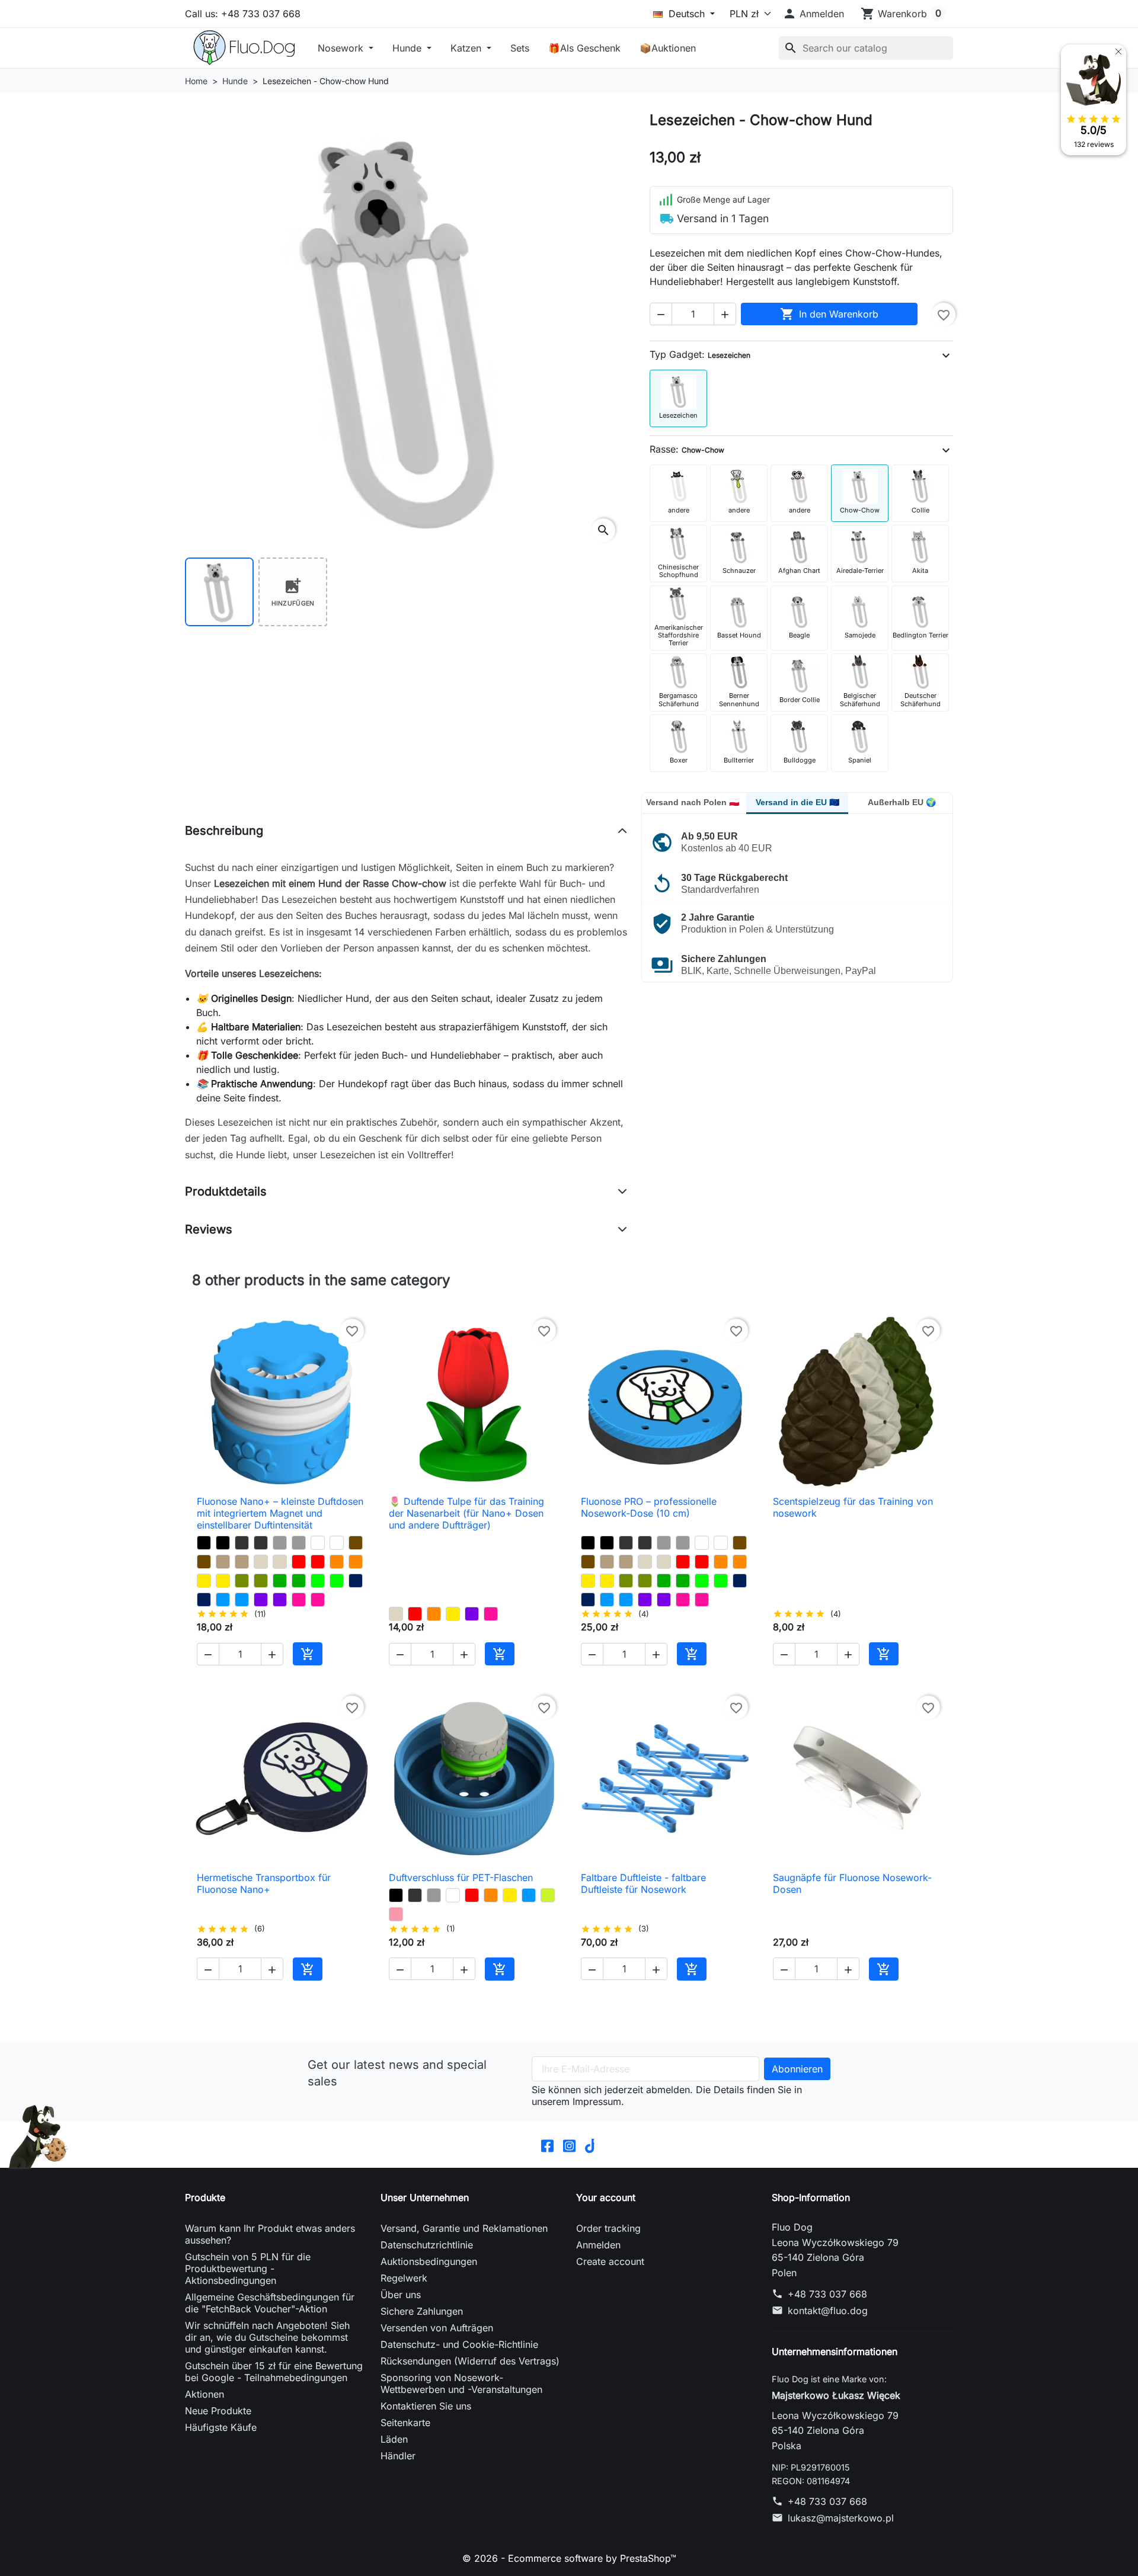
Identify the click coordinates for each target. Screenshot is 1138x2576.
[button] (813, 14)
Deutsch (687, 14)
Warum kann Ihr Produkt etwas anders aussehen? (270, 2234)
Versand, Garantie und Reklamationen (464, 2228)
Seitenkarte (405, 2423)
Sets (520, 48)
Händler (398, 2456)
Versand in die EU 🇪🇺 (797, 802)
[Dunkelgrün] (280, 1581)
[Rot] (299, 1562)
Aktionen (204, 2394)
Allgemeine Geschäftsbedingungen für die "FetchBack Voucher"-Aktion (270, 2303)
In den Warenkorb (829, 314)
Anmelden (598, 2245)
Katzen (467, 48)
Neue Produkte (218, 2411)
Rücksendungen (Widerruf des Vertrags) (470, 2361)
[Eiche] (223, 1562)
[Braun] (356, 1543)
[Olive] (242, 1581)
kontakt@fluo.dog (828, 2311)
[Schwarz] (204, 1543)
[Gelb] (204, 1581)
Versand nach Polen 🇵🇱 (693, 802)
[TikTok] (591, 2145)
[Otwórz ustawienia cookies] (39, 2136)
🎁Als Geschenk (584, 48)
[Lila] (261, 1600)
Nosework (342, 48)
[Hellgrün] (548, 1895)
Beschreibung (224, 831)
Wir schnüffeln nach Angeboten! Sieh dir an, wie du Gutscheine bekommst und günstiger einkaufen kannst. (267, 2337)
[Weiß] (318, 1543)
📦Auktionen (668, 48)
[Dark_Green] (299, 1581)
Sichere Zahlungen (422, 2311)
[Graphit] (242, 1543)
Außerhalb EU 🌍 (902, 802)
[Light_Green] (318, 1581)
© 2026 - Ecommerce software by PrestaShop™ (569, 2558)
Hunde (408, 48)
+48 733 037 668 (827, 2294)
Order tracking (608, 2228)
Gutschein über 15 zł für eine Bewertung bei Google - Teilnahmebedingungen (274, 2372)
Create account (610, 2261)
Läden (394, 2439)
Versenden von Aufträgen (437, 2328)
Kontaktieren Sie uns (426, 2406)
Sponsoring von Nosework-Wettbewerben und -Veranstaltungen (461, 2383)
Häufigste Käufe (221, 2427)
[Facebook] (547, 2145)
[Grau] (280, 1543)
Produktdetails (226, 1191)
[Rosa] (396, 1914)
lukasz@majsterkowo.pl (841, 2518)
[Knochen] (261, 1562)
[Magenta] (299, 1600)
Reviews (209, 1229)
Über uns (401, 2295)
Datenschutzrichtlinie (427, 2245)
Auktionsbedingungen (429, 2261)
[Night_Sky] (356, 1581)
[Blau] (223, 1600)
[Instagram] (569, 2145)
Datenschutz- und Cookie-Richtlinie (459, 2344)
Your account (606, 2197)
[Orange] (337, 1562)
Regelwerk (404, 2278)
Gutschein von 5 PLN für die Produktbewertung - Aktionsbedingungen (248, 2269)
